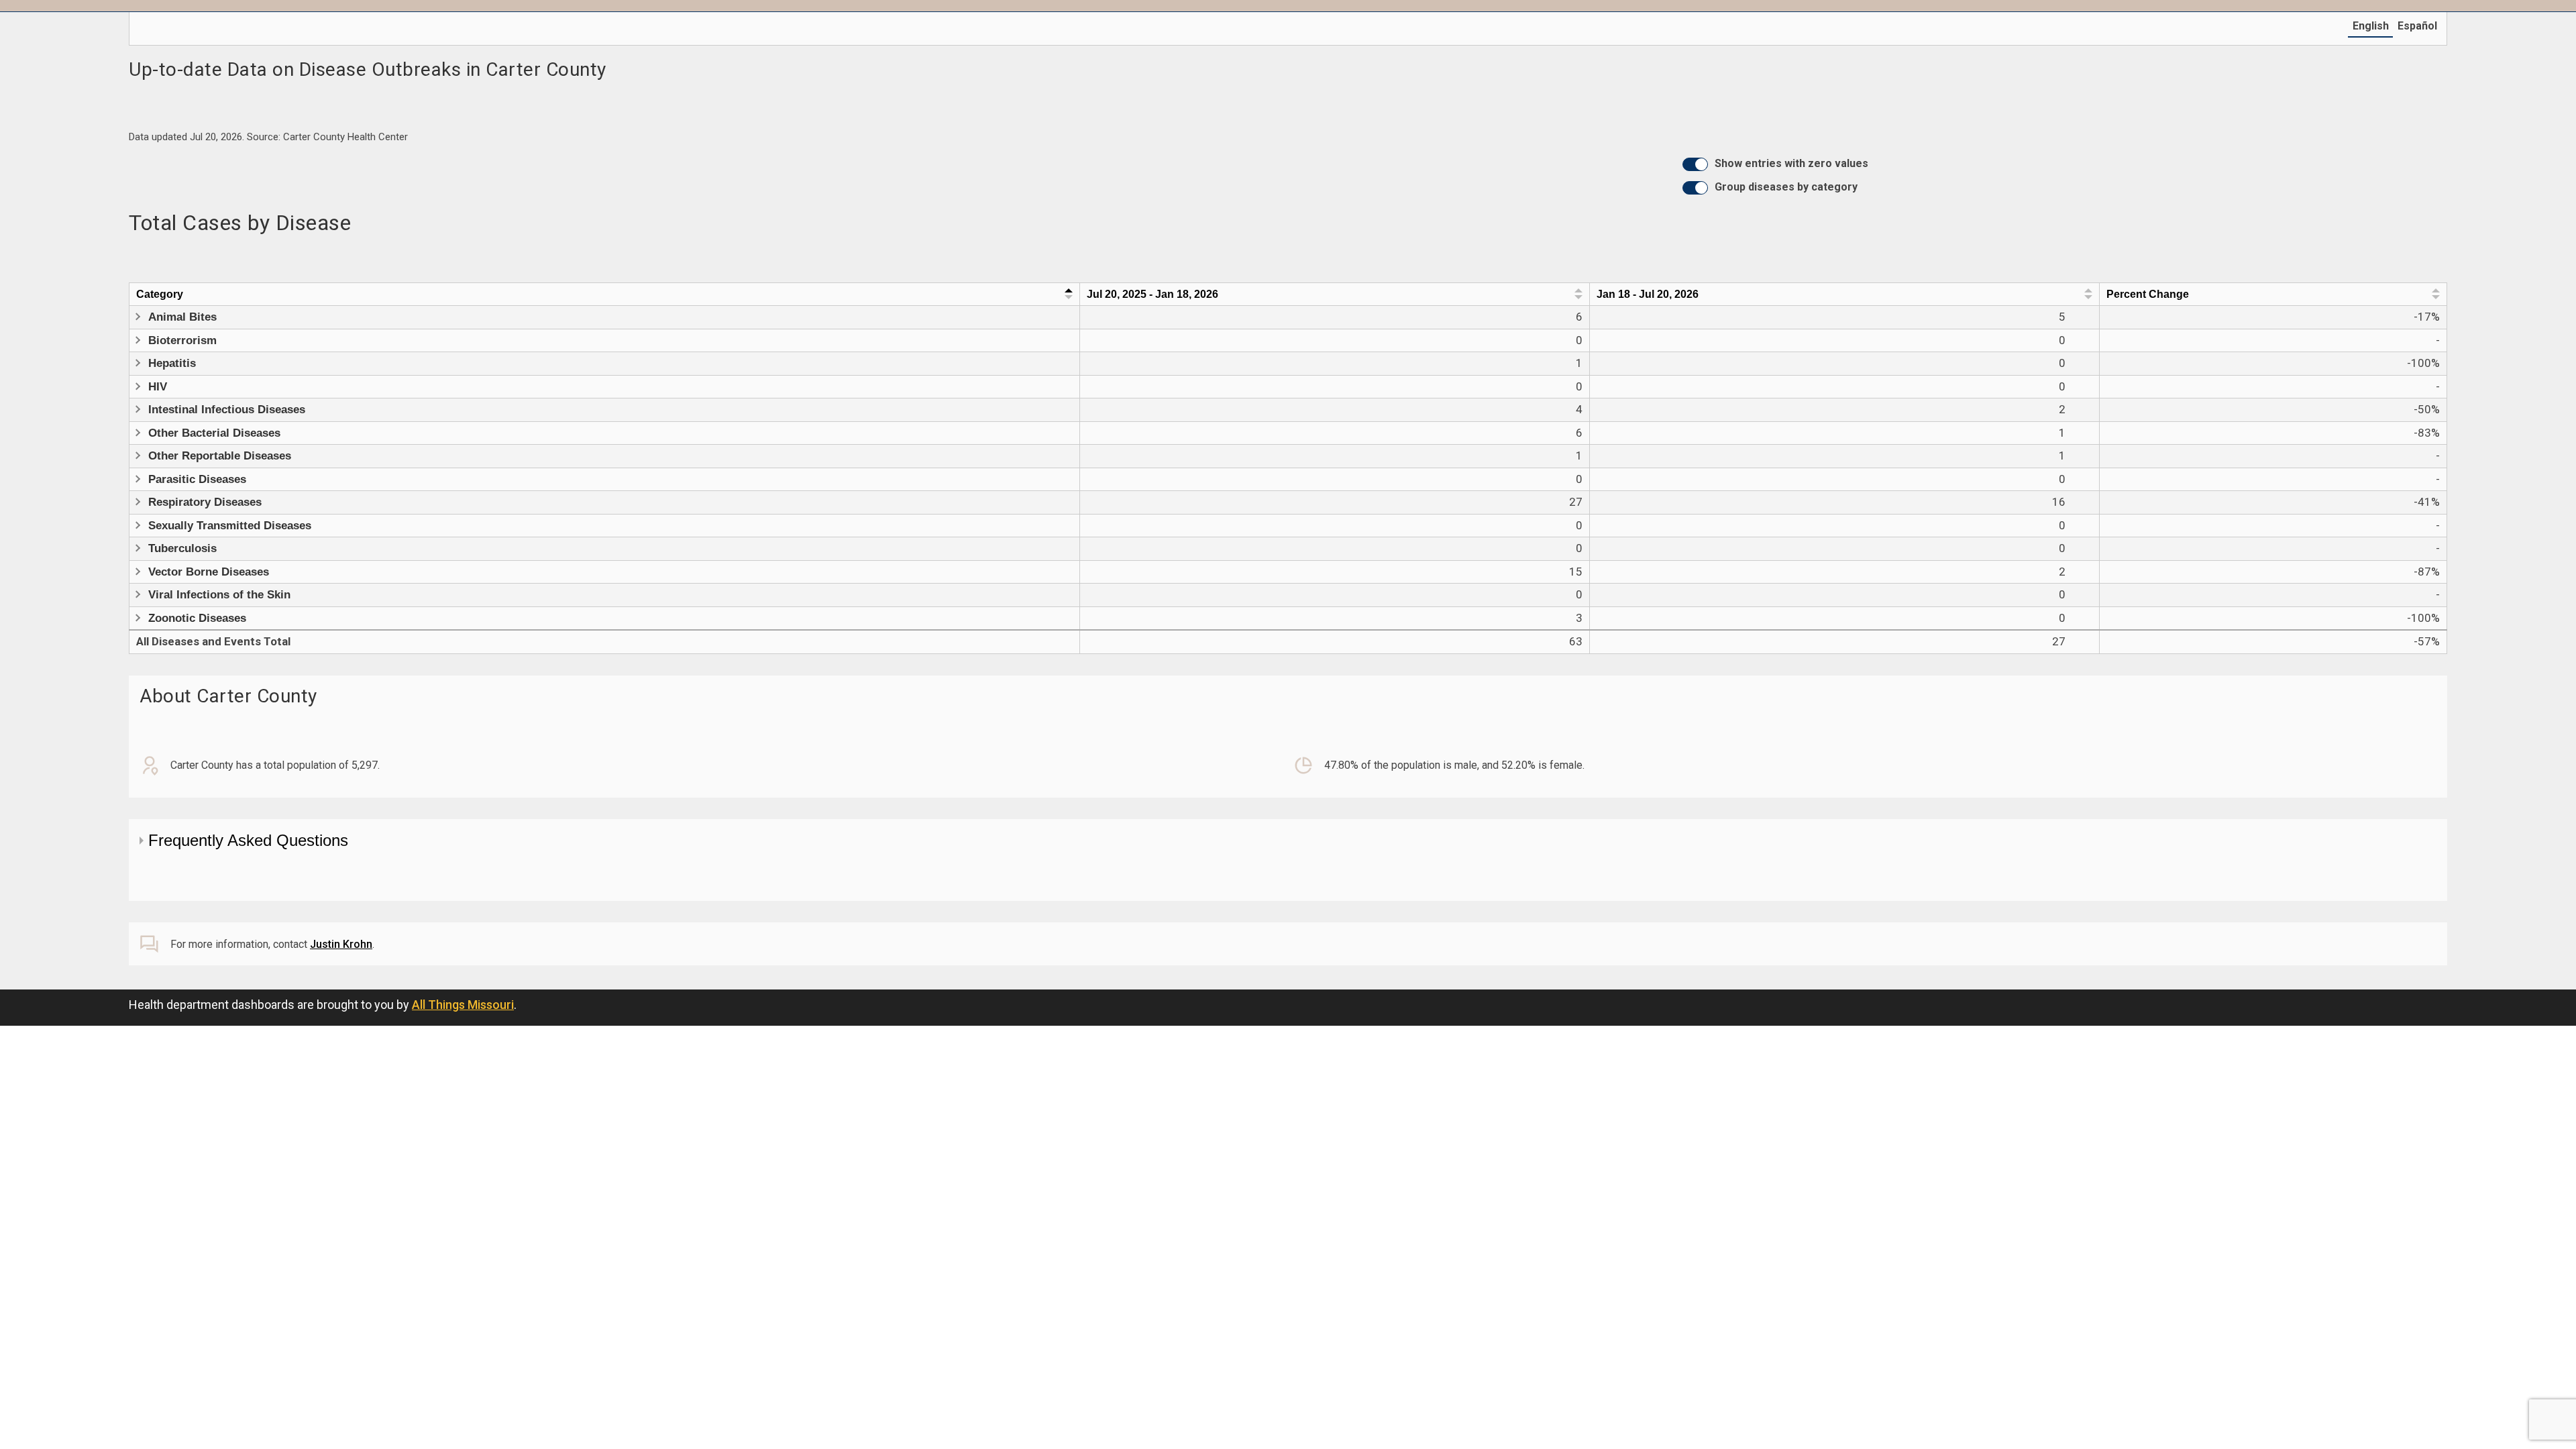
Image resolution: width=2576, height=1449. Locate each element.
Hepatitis (172, 363)
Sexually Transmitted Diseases (230, 526)
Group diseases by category (1786, 187)
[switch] (1695, 164)
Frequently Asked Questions (248, 840)
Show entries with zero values (1791, 163)
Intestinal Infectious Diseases (227, 410)
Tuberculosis (182, 548)
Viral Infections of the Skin (219, 595)
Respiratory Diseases (205, 502)
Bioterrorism (182, 340)
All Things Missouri (463, 1005)
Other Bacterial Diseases (214, 433)
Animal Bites (182, 317)
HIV (158, 387)
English (2371, 26)
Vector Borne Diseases (209, 572)
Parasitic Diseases (197, 479)
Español (2417, 26)
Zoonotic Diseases (197, 618)
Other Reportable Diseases (220, 456)
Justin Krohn (341, 944)
